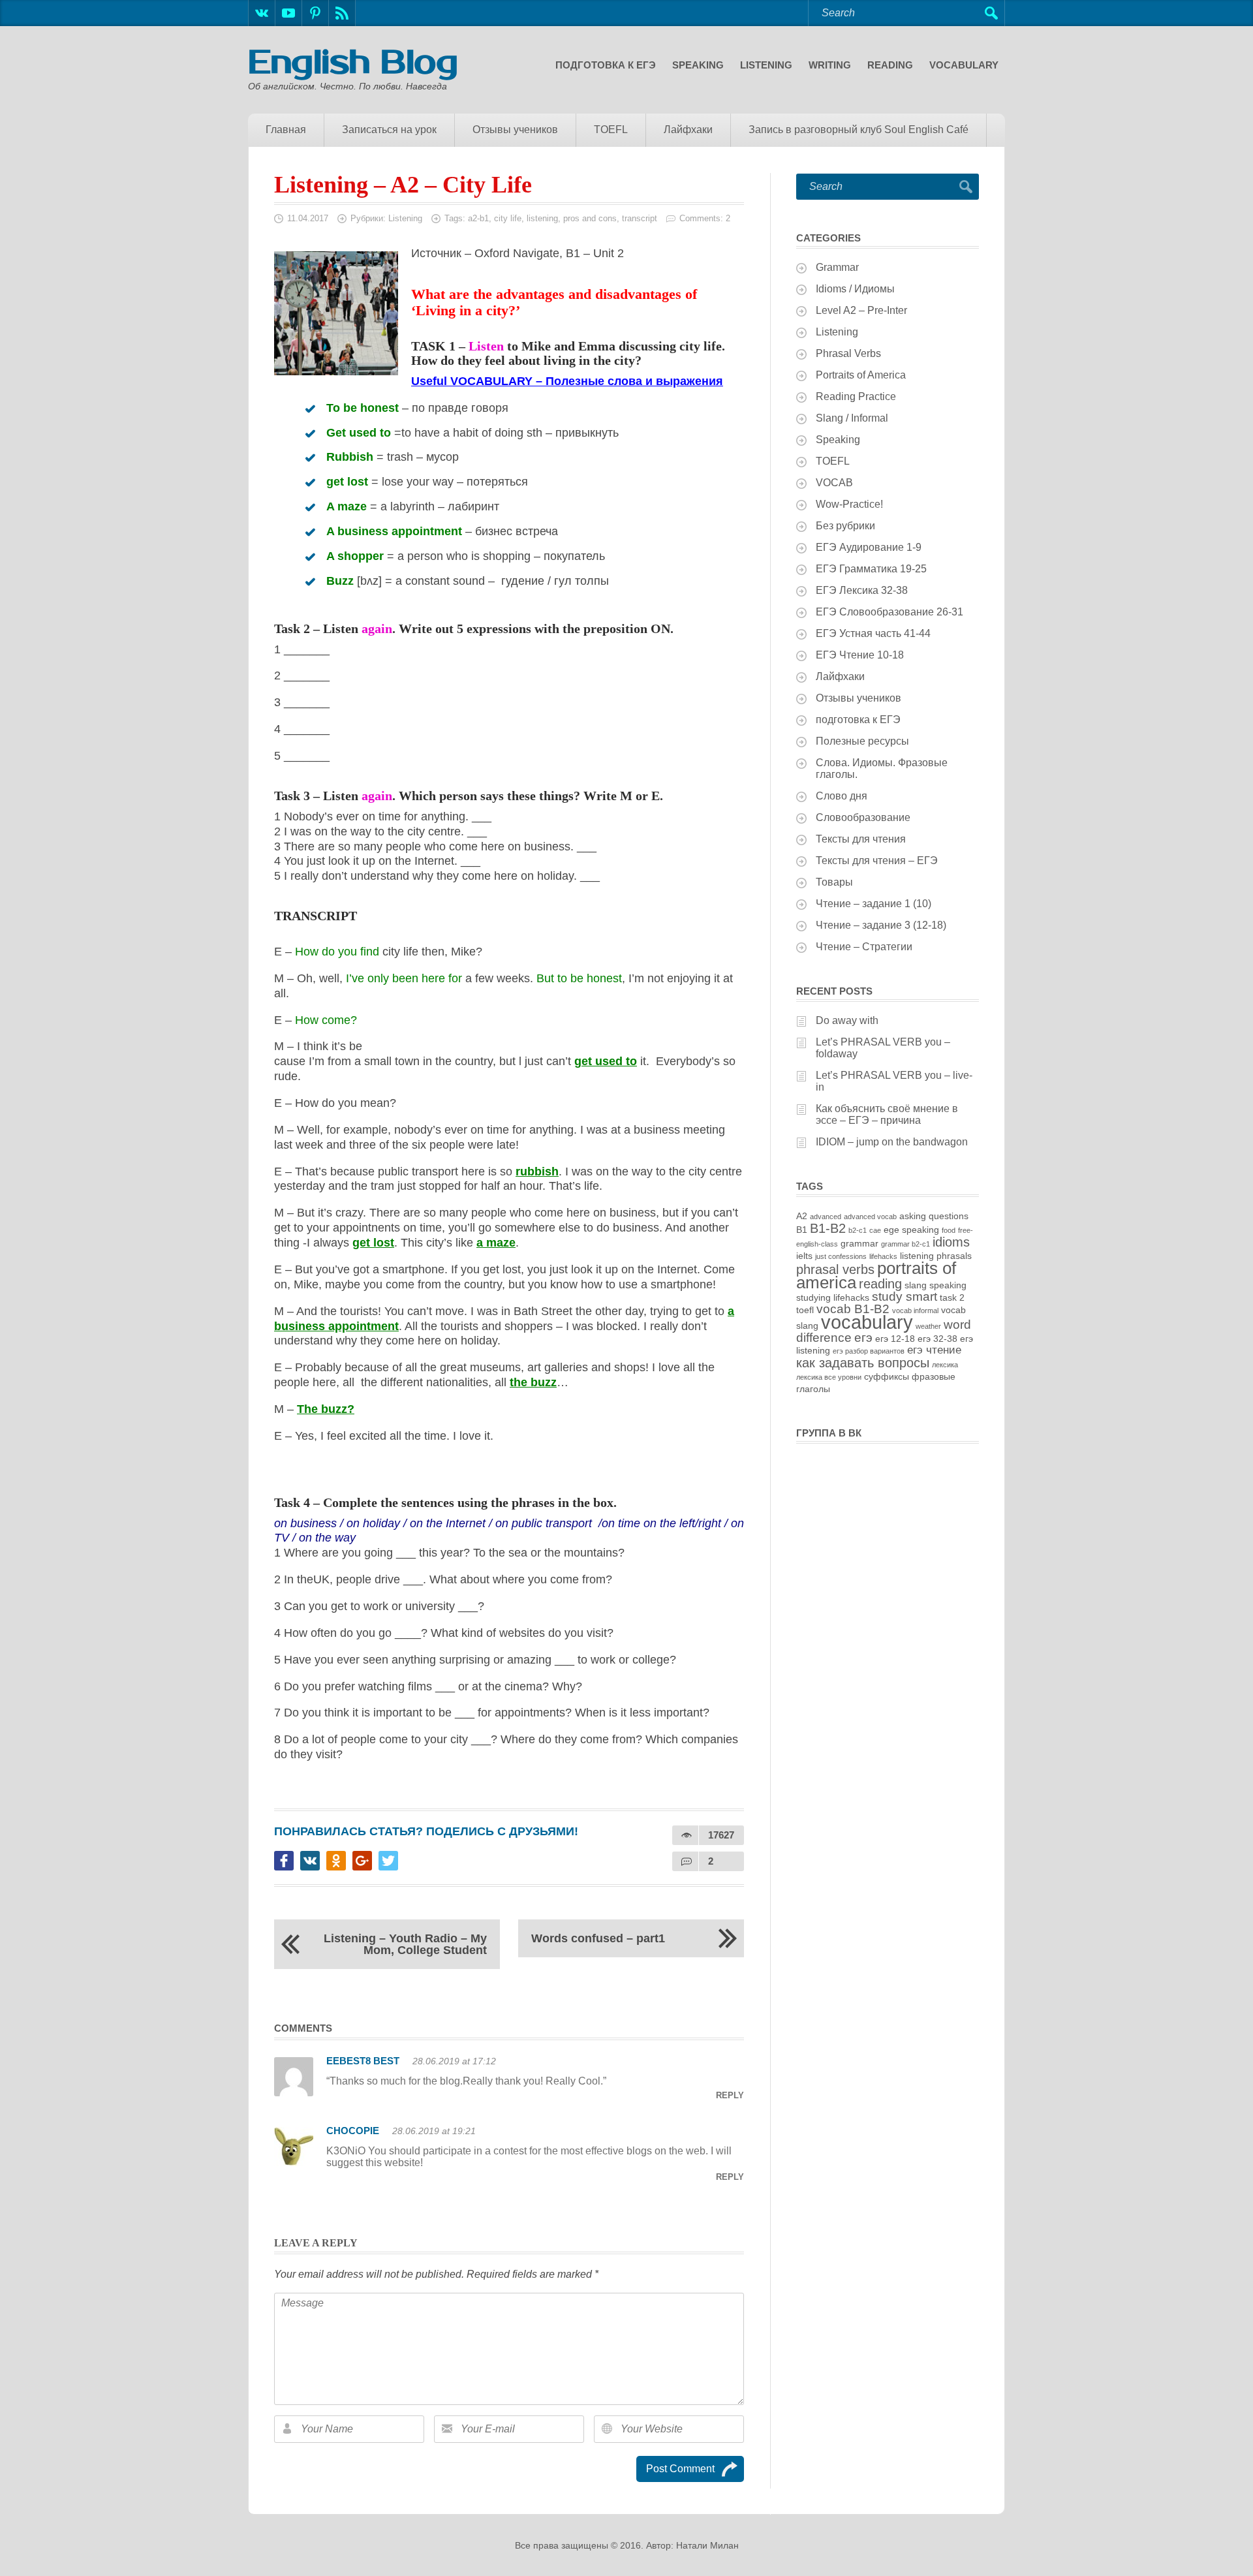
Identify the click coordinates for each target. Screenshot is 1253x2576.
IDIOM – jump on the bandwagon (892, 1142)
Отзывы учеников (515, 130)
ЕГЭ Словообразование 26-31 (889, 612)
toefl (805, 1310)
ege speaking (911, 1230)
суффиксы (887, 1376)
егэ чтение (934, 1350)
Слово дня (842, 796)
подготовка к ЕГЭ (606, 65)
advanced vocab (870, 1217)
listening (542, 218)
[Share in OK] (336, 1861)
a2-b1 (478, 218)
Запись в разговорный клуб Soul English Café (859, 130)
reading (880, 1284)
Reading (890, 65)
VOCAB (834, 483)
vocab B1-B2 (853, 1309)
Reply (730, 2095)
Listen (486, 346)
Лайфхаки (688, 130)
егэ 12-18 (895, 1339)
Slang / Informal (852, 418)
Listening (766, 65)
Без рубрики (845, 526)
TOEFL (611, 130)
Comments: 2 (705, 218)
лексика (945, 1365)
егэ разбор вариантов (869, 1351)
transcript (640, 218)
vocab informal (915, 1311)
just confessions (841, 1256)
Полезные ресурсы (862, 741)
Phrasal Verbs (848, 353)
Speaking (698, 65)
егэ (863, 1338)
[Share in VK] (310, 1861)
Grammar (837, 267)
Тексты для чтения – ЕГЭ (877, 861)
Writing (830, 65)
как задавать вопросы (863, 1363)
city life (508, 218)
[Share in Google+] (362, 1861)
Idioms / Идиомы (855, 289)
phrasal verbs (835, 1269)
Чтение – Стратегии (864, 947)
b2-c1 (858, 1230)
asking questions (934, 1216)
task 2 (952, 1297)
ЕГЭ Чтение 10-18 (860, 655)
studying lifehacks (833, 1297)
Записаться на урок (389, 130)
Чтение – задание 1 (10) (874, 904)
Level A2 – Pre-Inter (861, 310)
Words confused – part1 (598, 1938)
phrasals (954, 1256)
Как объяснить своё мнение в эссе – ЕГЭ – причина (887, 1114)
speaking (948, 1285)
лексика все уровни (829, 1377)
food (949, 1230)
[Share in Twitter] (388, 1861)
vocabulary (867, 1322)
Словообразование (863, 817)
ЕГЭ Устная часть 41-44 (873, 633)
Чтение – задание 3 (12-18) (881, 925)
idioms (951, 1242)
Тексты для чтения (861, 839)
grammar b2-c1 (905, 1244)
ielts (804, 1256)
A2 (802, 1216)
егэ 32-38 (937, 1339)
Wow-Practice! (849, 504)
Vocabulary (964, 65)
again (377, 628)
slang (916, 1285)
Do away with (847, 1020)
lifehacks (883, 1256)
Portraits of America (861, 375)
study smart (905, 1296)
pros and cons (590, 218)
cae (875, 1230)
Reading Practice (856, 396)
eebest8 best (363, 2061)
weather (928, 1326)
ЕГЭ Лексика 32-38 (862, 590)
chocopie (353, 2131)
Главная (286, 130)
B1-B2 (828, 1228)
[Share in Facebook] (284, 1861)
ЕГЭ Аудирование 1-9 (869, 547)
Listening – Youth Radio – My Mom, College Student (405, 1944)
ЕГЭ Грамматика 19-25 (871, 569)
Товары (834, 882)
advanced (826, 1217)
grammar (859, 1243)
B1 (802, 1230)
